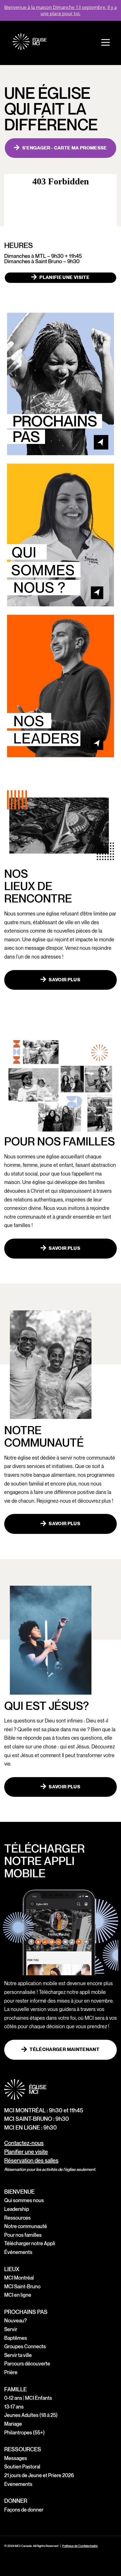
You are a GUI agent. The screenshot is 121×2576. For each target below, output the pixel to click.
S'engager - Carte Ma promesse (65, 148)
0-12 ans (13, 2398)
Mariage (13, 2424)
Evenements (18, 2484)
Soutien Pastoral (22, 2467)
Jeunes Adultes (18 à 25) (31, 2415)
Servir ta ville (18, 2355)
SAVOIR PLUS (64, 1248)
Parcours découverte (27, 2364)
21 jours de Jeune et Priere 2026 (39, 2476)
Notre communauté (26, 2227)
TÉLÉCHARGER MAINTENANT (64, 2050)
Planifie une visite (64, 278)
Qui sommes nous (24, 2201)
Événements (18, 2252)
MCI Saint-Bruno (22, 2287)
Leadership (17, 2209)
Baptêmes (16, 2338)
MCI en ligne (18, 2295)
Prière (11, 2373)
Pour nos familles (23, 2235)
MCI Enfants (39, 2398)
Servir (11, 2330)
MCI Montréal (19, 2278)
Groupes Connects (25, 2347)
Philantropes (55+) (24, 2433)
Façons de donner (24, 2510)
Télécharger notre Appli (30, 2244)
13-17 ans (14, 2407)
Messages (16, 2458)
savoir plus (64, 980)
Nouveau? (15, 2321)
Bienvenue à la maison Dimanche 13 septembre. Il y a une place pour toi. (60, 10)
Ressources (17, 2218)
